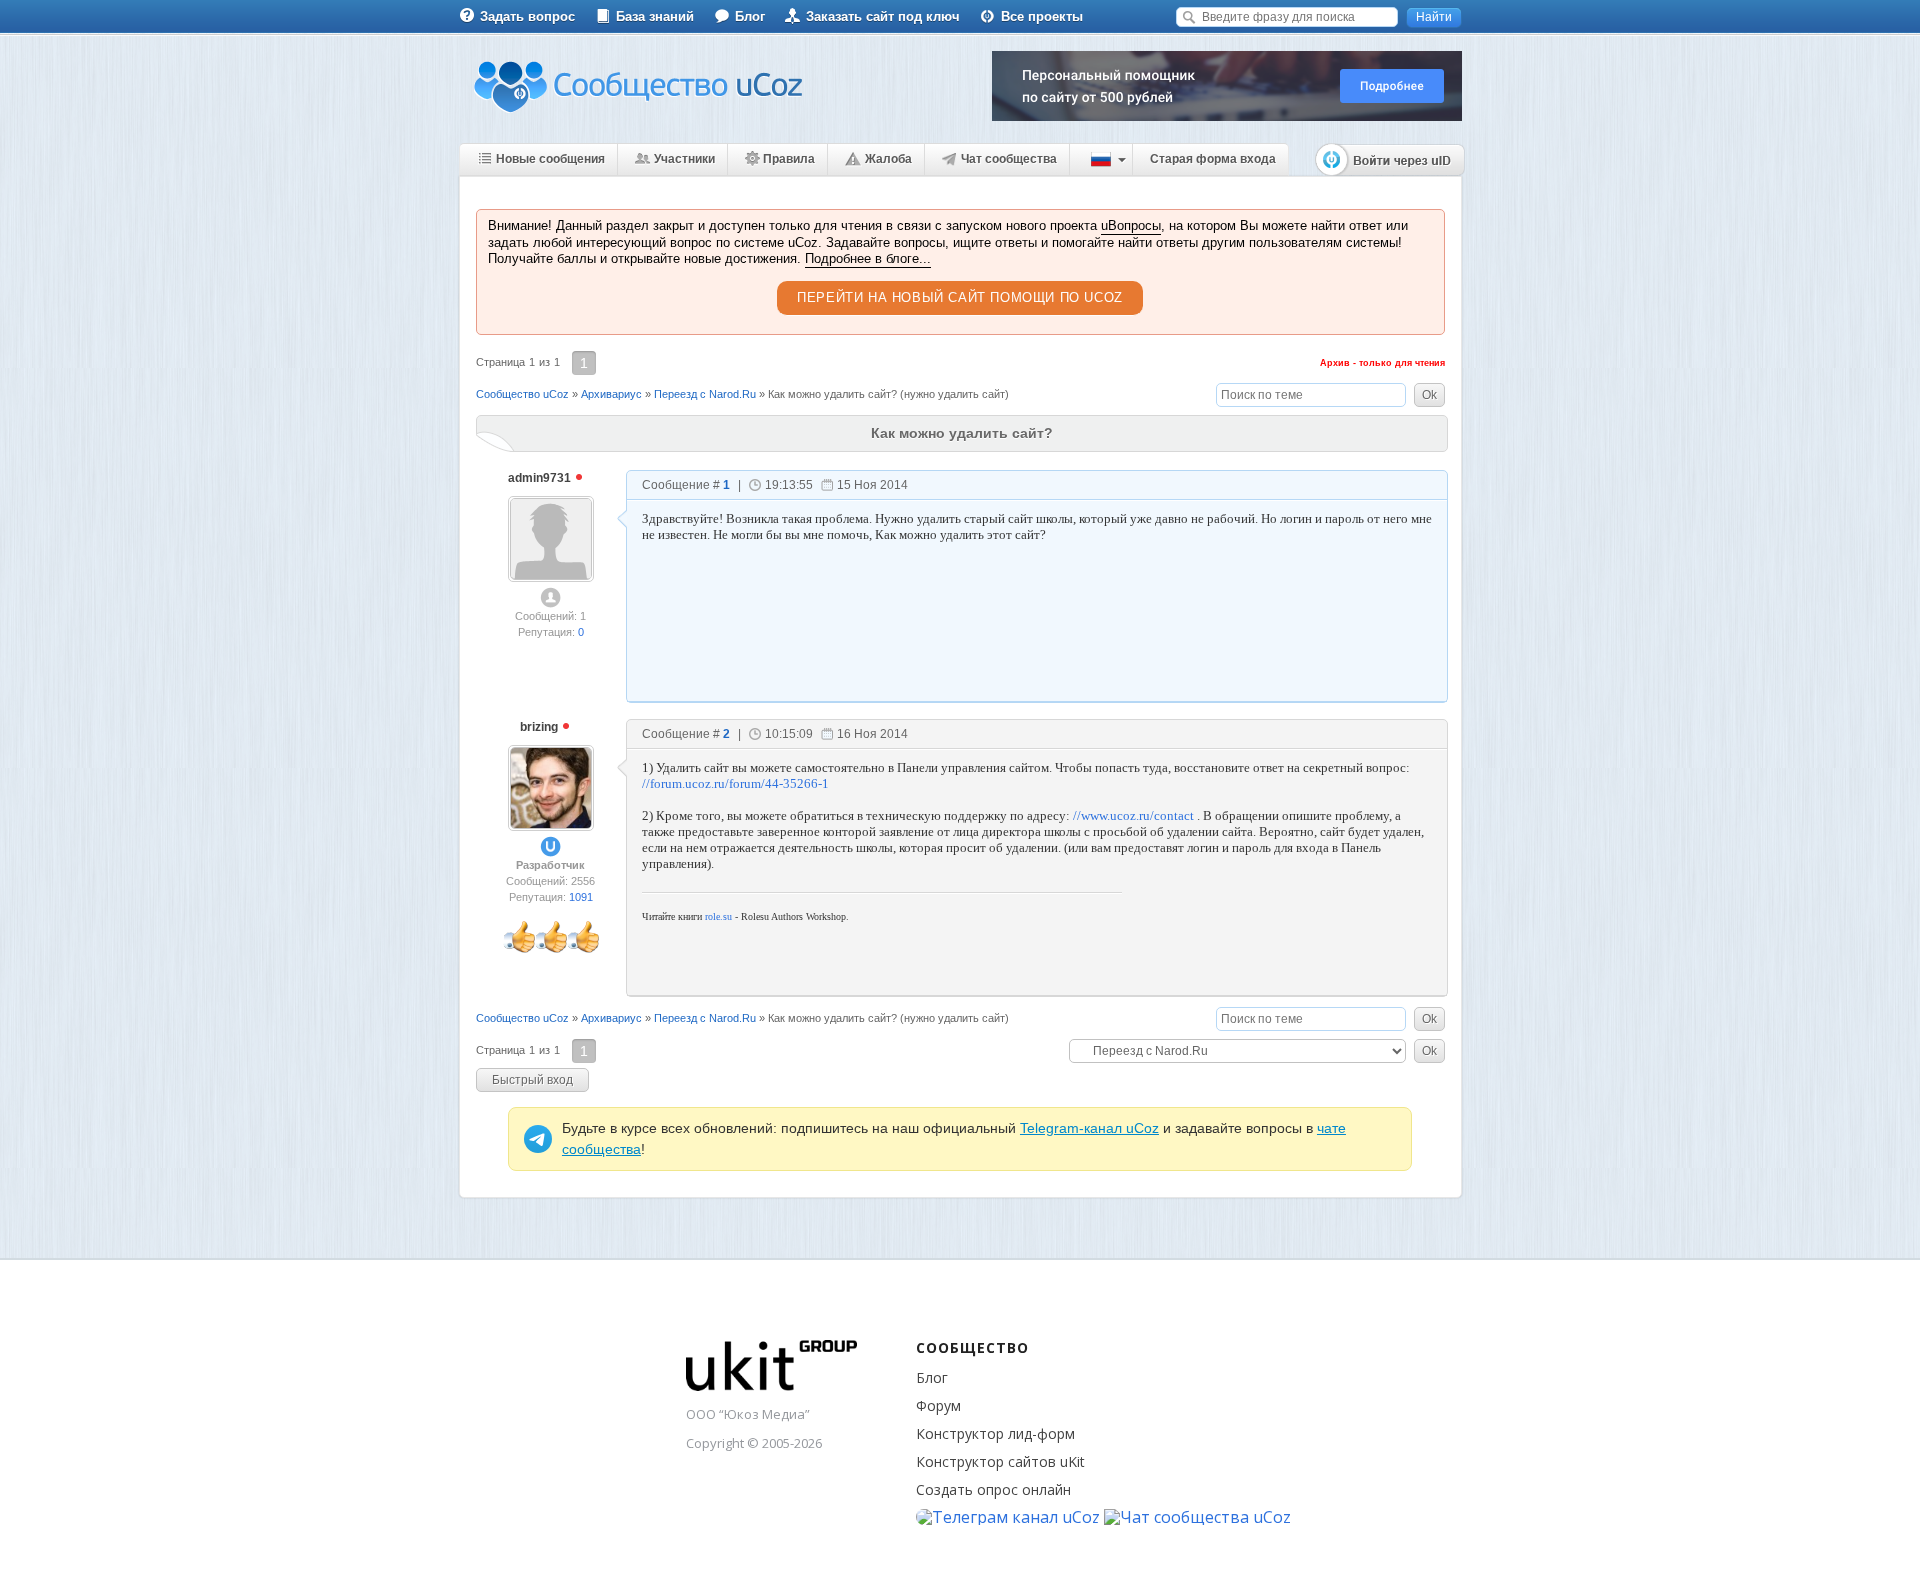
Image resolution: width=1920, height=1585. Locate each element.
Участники (684, 159)
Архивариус (611, 394)
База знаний (655, 16)
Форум (938, 1405)
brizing (540, 727)
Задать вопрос (527, 16)
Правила (789, 159)
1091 (581, 897)
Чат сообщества (1009, 159)
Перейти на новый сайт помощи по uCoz (960, 297)
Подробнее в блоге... (868, 258)
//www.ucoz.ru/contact (1133, 815)
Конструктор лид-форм (995, 1433)
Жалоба (888, 159)
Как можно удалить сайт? (832, 394)
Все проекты (1042, 16)
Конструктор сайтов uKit (1000, 1461)
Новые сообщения (550, 159)
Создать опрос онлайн (993, 1489)
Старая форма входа (1213, 159)
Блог (750, 16)
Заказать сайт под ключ (883, 16)
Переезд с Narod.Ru (705, 394)
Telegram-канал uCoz (1089, 1128)
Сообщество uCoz (522, 394)
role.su (718, 916)
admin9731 (541, 478)
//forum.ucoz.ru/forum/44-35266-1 (735, 783)
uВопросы (1131, 225)
